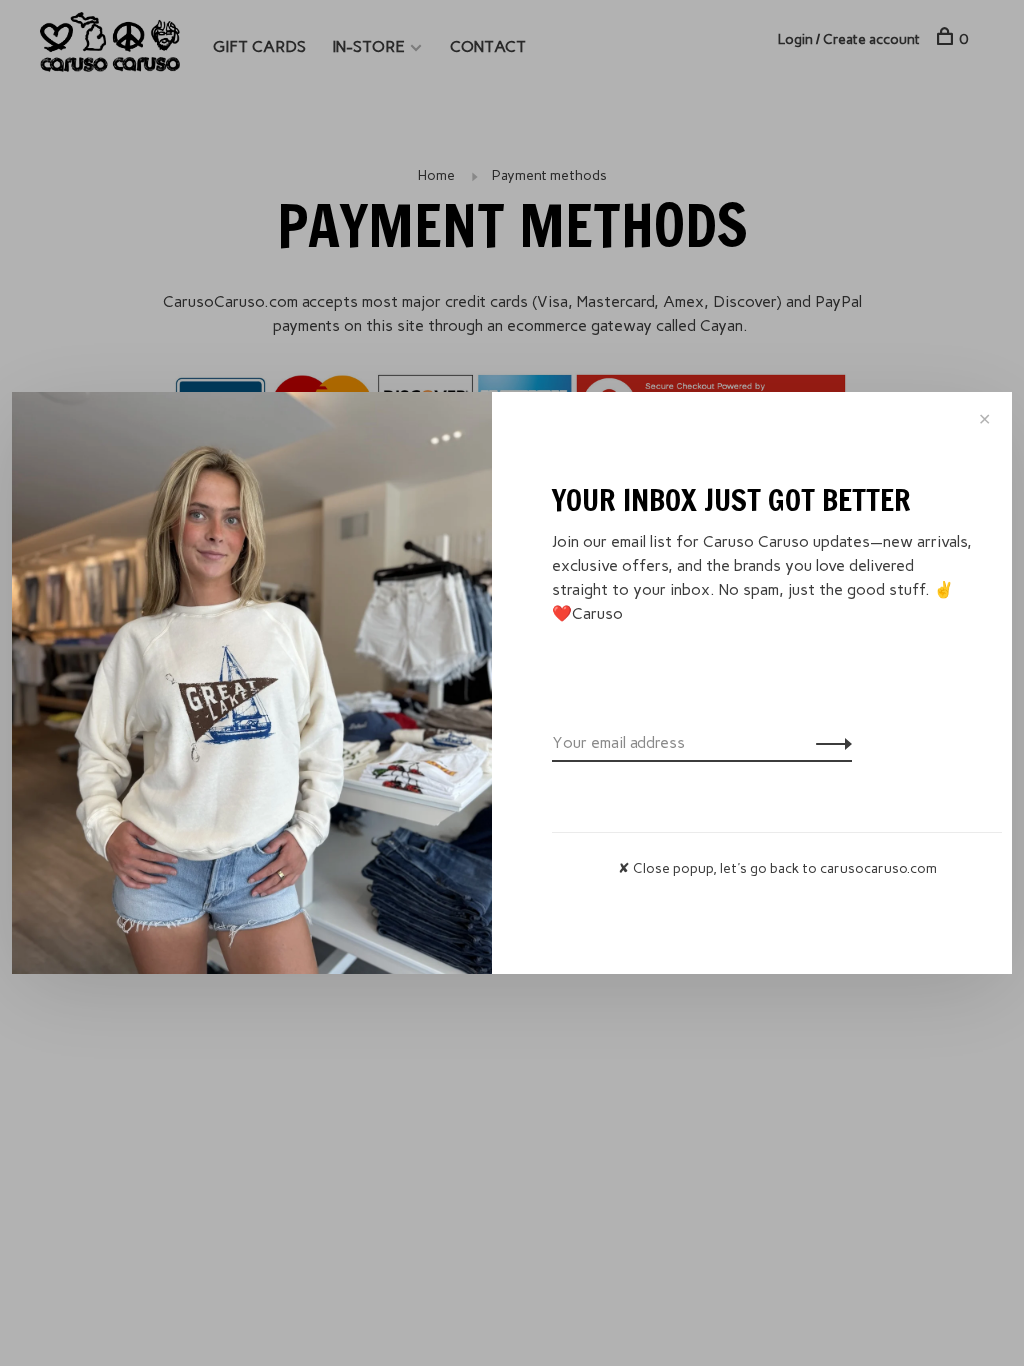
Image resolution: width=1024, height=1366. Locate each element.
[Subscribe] (828, 743)
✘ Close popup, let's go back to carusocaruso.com (777, 868)
